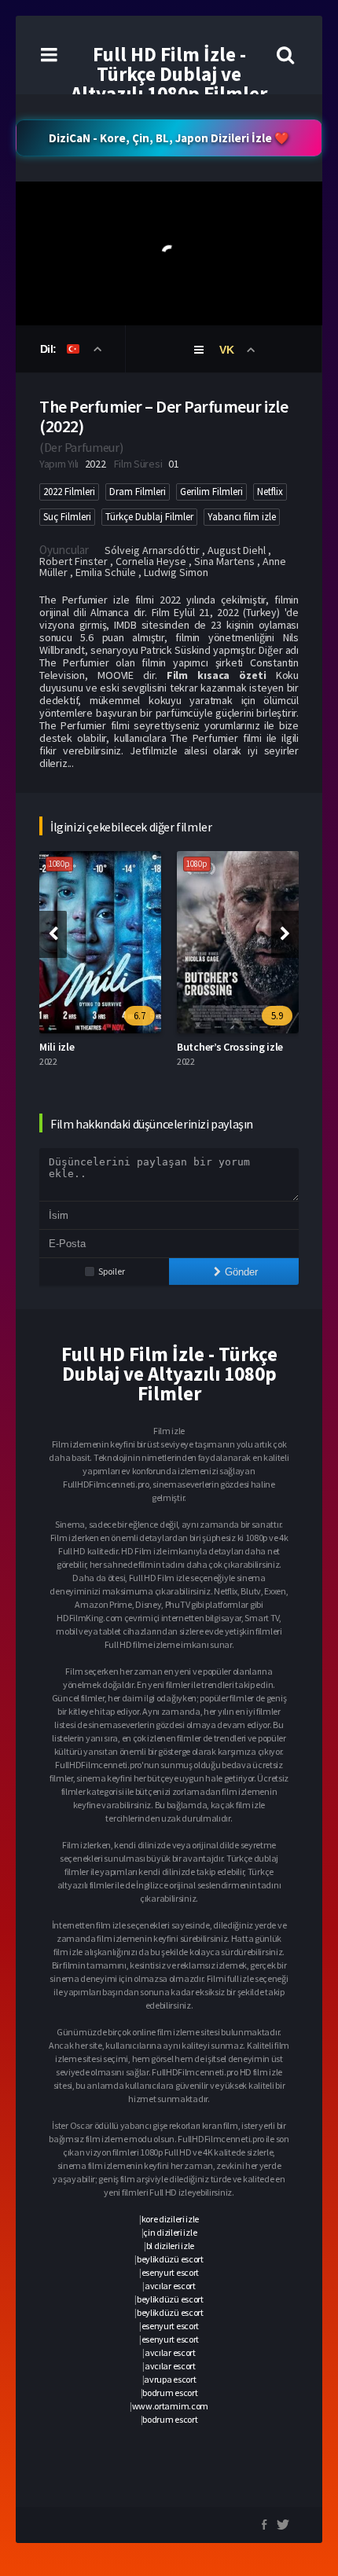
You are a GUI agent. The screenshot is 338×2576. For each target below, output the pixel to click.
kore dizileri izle (171, 2219)
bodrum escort (170, 2393)
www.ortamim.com (171, 2406)
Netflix (270, 492)
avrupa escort (170, 2379)
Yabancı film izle (242, 517)
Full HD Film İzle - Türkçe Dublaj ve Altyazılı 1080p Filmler (169, 74)
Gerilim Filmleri (211, 492)
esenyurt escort (171, 2272)
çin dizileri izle (170, 2232)
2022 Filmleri (69, 492)
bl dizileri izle (170, 2246)
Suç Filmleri (67, 517)
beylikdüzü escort (170, 2259)
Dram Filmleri (138, 492)
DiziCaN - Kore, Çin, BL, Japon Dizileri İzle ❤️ (169, 138)
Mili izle (57, 1047)
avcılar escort (170, 2286)
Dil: (50, 349)
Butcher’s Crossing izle (230, 1047)
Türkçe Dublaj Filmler (149, 517)
